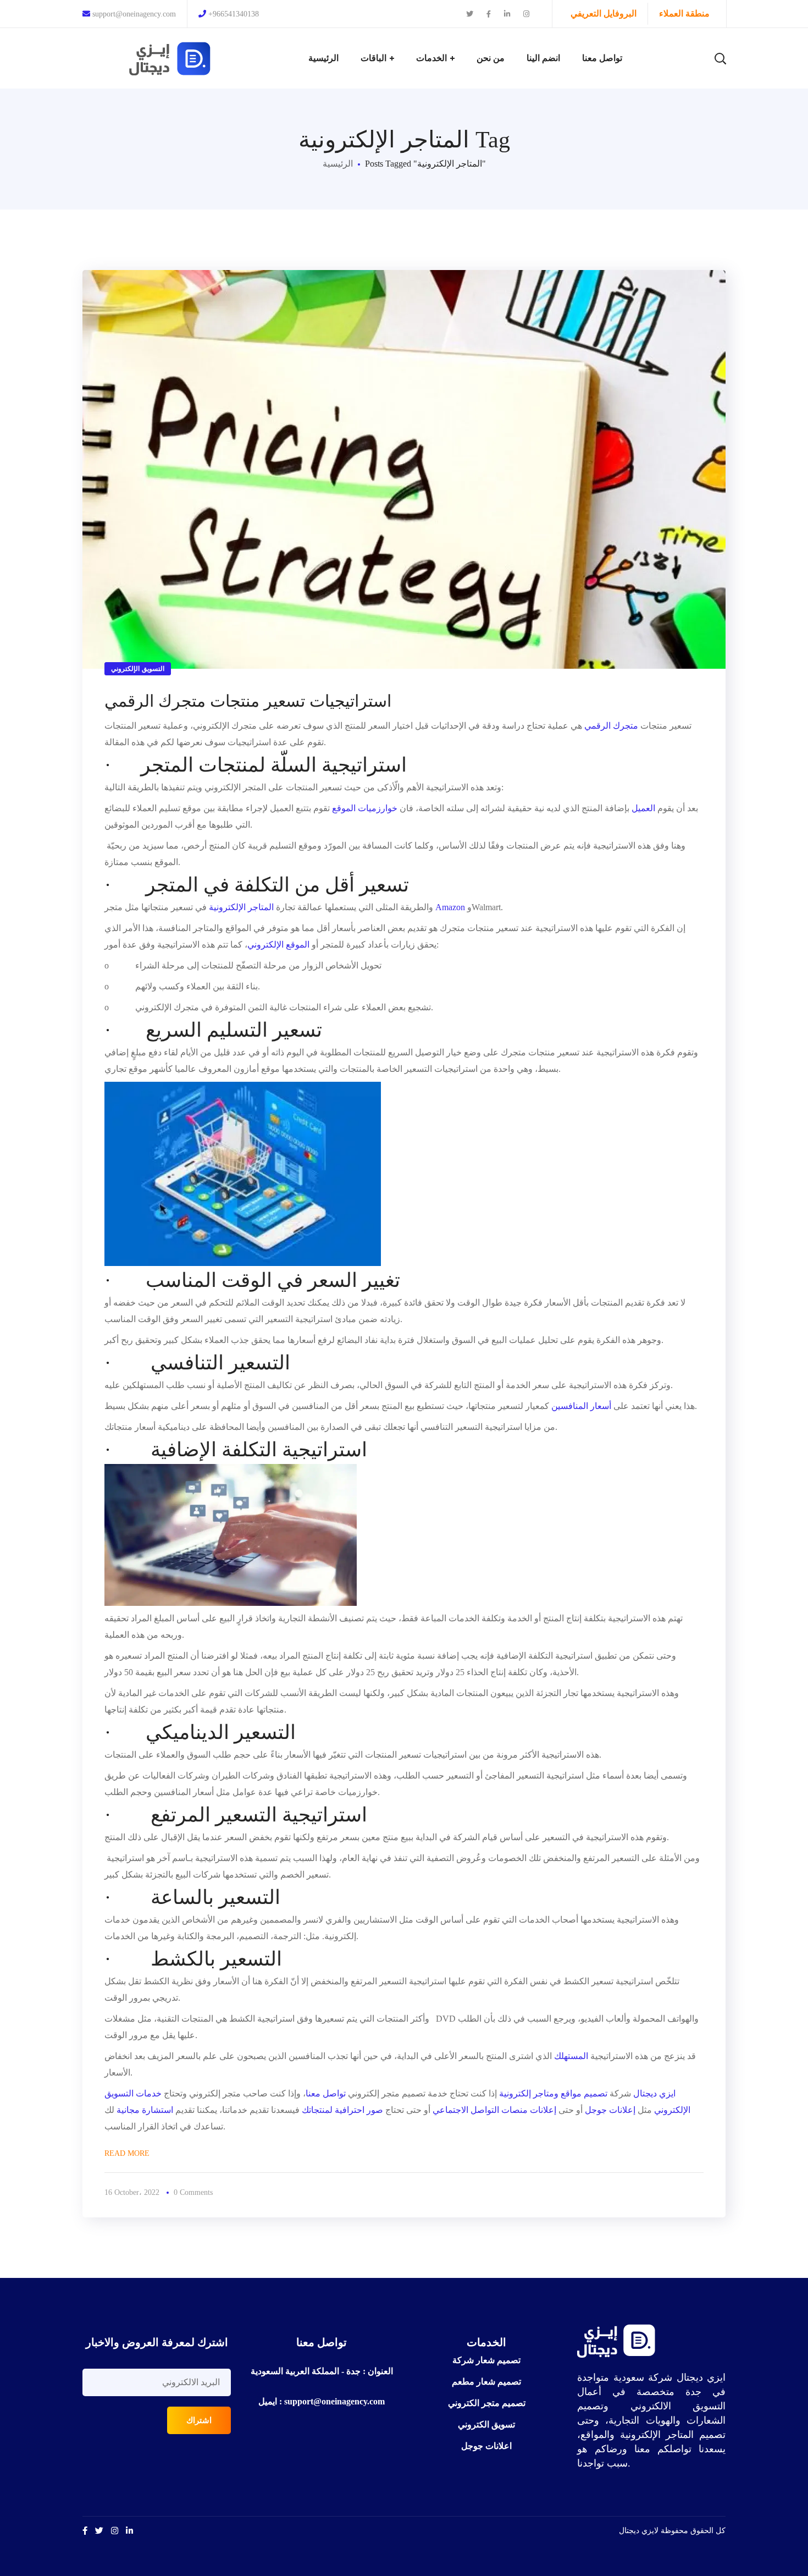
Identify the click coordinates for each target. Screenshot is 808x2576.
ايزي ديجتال (654, 2093)
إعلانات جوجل (611, 2110)
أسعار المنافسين (582, 1406)
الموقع (344, 808)
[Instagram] (115, 2531)
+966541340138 (234, 14)
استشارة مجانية (145, 2110)
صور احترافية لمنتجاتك (342, 2110)
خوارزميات (378, 808)
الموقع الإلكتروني (280, 945)
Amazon (450, 907)
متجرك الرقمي (611, 726)
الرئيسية (338, 164)
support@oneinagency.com (133, 14)
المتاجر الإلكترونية (242, 907)
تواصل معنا (326, 2093)
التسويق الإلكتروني (138, 669)
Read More (127, 2153)
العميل (643, 808)
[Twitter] (99, 2531)
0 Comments (193, 2192)
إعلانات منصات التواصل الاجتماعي (494, 2110)
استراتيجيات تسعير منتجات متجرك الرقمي (248, 701)
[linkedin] (129, 2531)
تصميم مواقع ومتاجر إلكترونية (553, 2093)
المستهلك (571, 2056)
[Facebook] (85, 2531)
